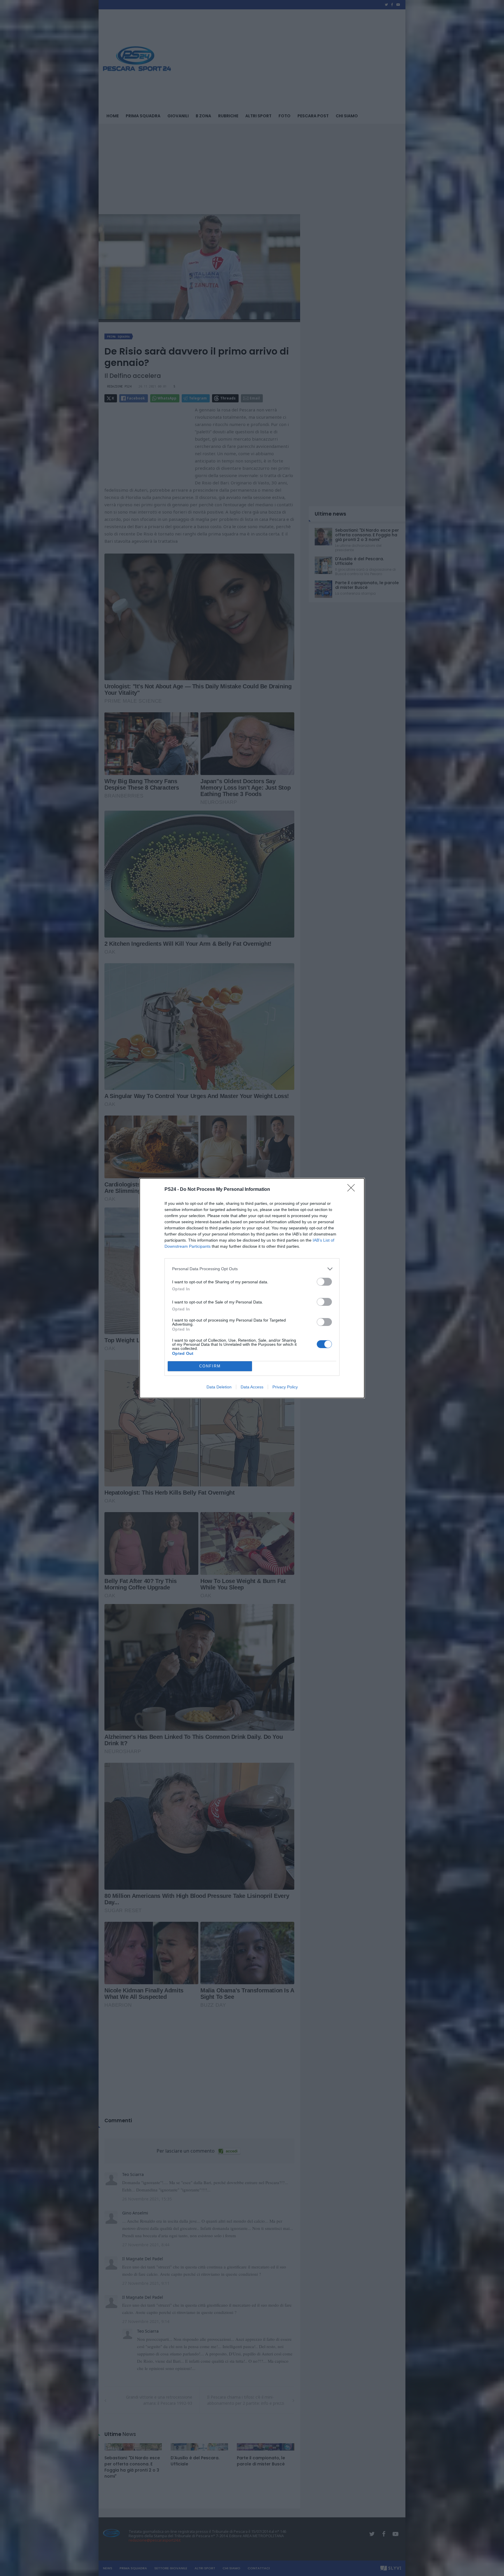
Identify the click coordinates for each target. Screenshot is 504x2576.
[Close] (353, 1190)
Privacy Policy (285, 1387)
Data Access (252, 1387)
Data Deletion (219, 1387)
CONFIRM (210, 1366)
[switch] (324, 1282)
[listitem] (252, 1269)
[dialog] (252, 1288)
